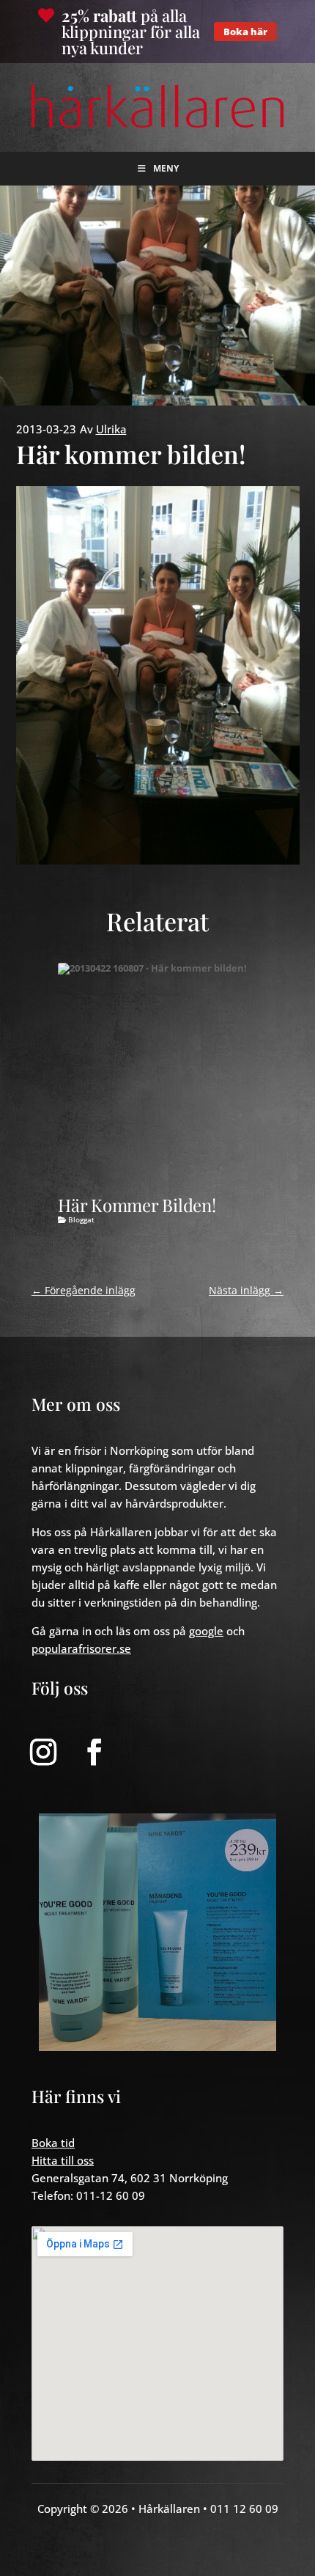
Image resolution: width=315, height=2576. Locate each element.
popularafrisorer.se (81, 1648)
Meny (166, 168)
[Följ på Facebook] (94, 1752)
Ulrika (111, 429)
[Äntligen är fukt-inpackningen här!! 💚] (157, 1932)
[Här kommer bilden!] (167, 1072)
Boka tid (53, 2143)
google (206, 1631)
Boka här (245, 32)
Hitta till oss (63, 2160)
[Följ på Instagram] (43, 1752)
